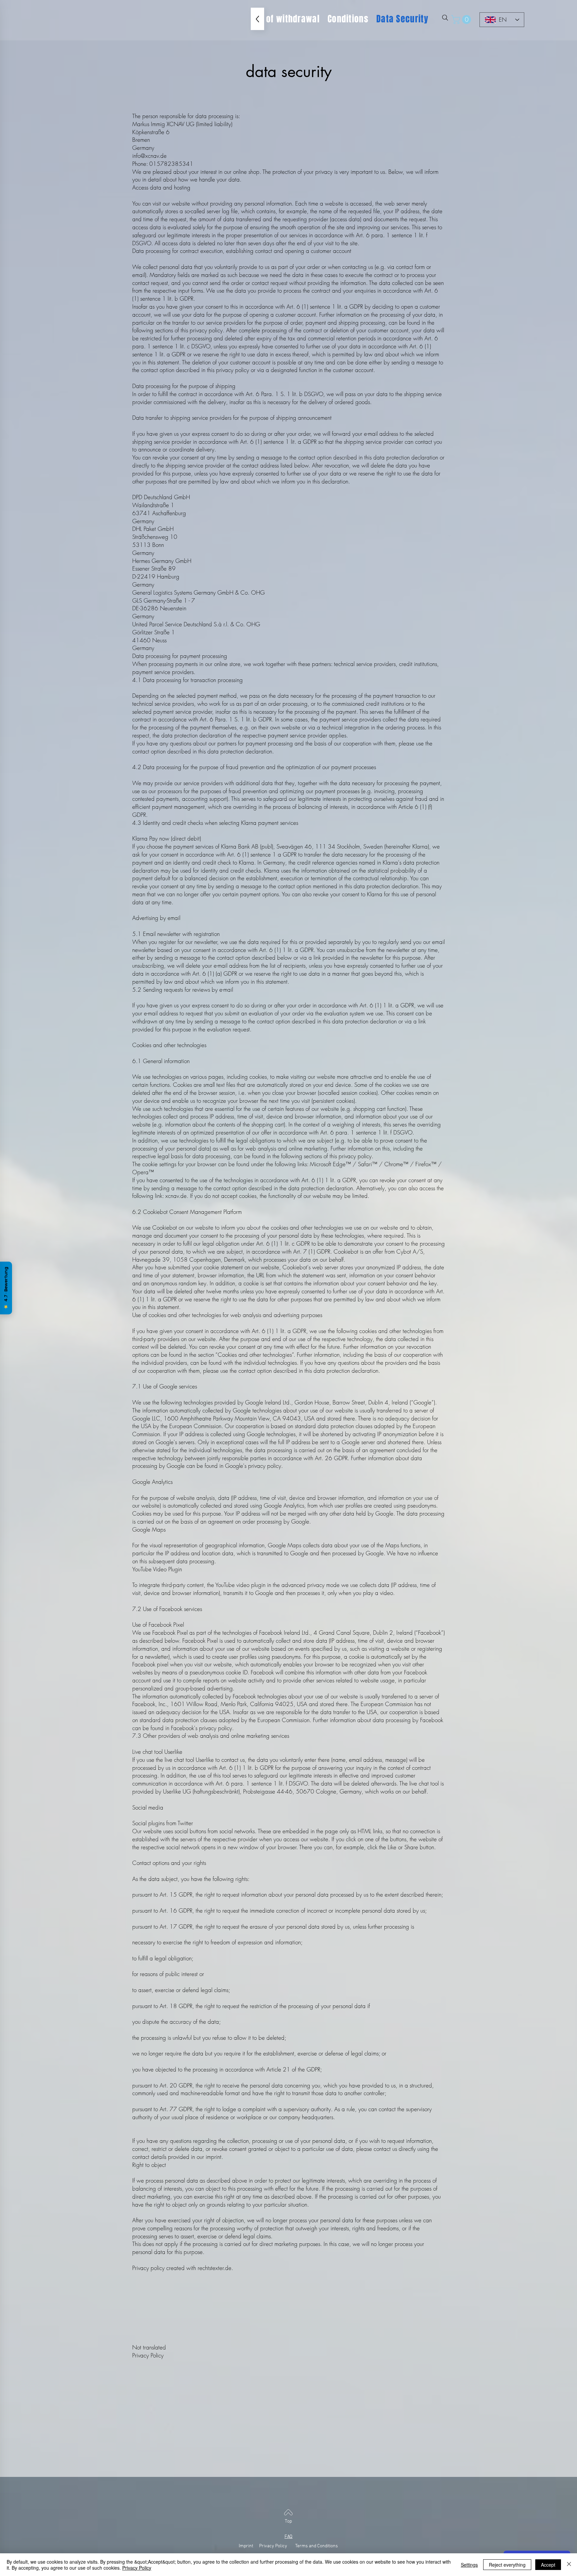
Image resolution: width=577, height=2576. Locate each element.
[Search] (445, 18)
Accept (548, 2565)
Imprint (248, 2546)
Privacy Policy (137, 2568)
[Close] (569, 2565)
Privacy (267, 2546)
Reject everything (507, 2565)
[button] (462, 20)
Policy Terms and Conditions (307, 2546)
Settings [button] (469, 2565)
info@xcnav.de (149, 156)
